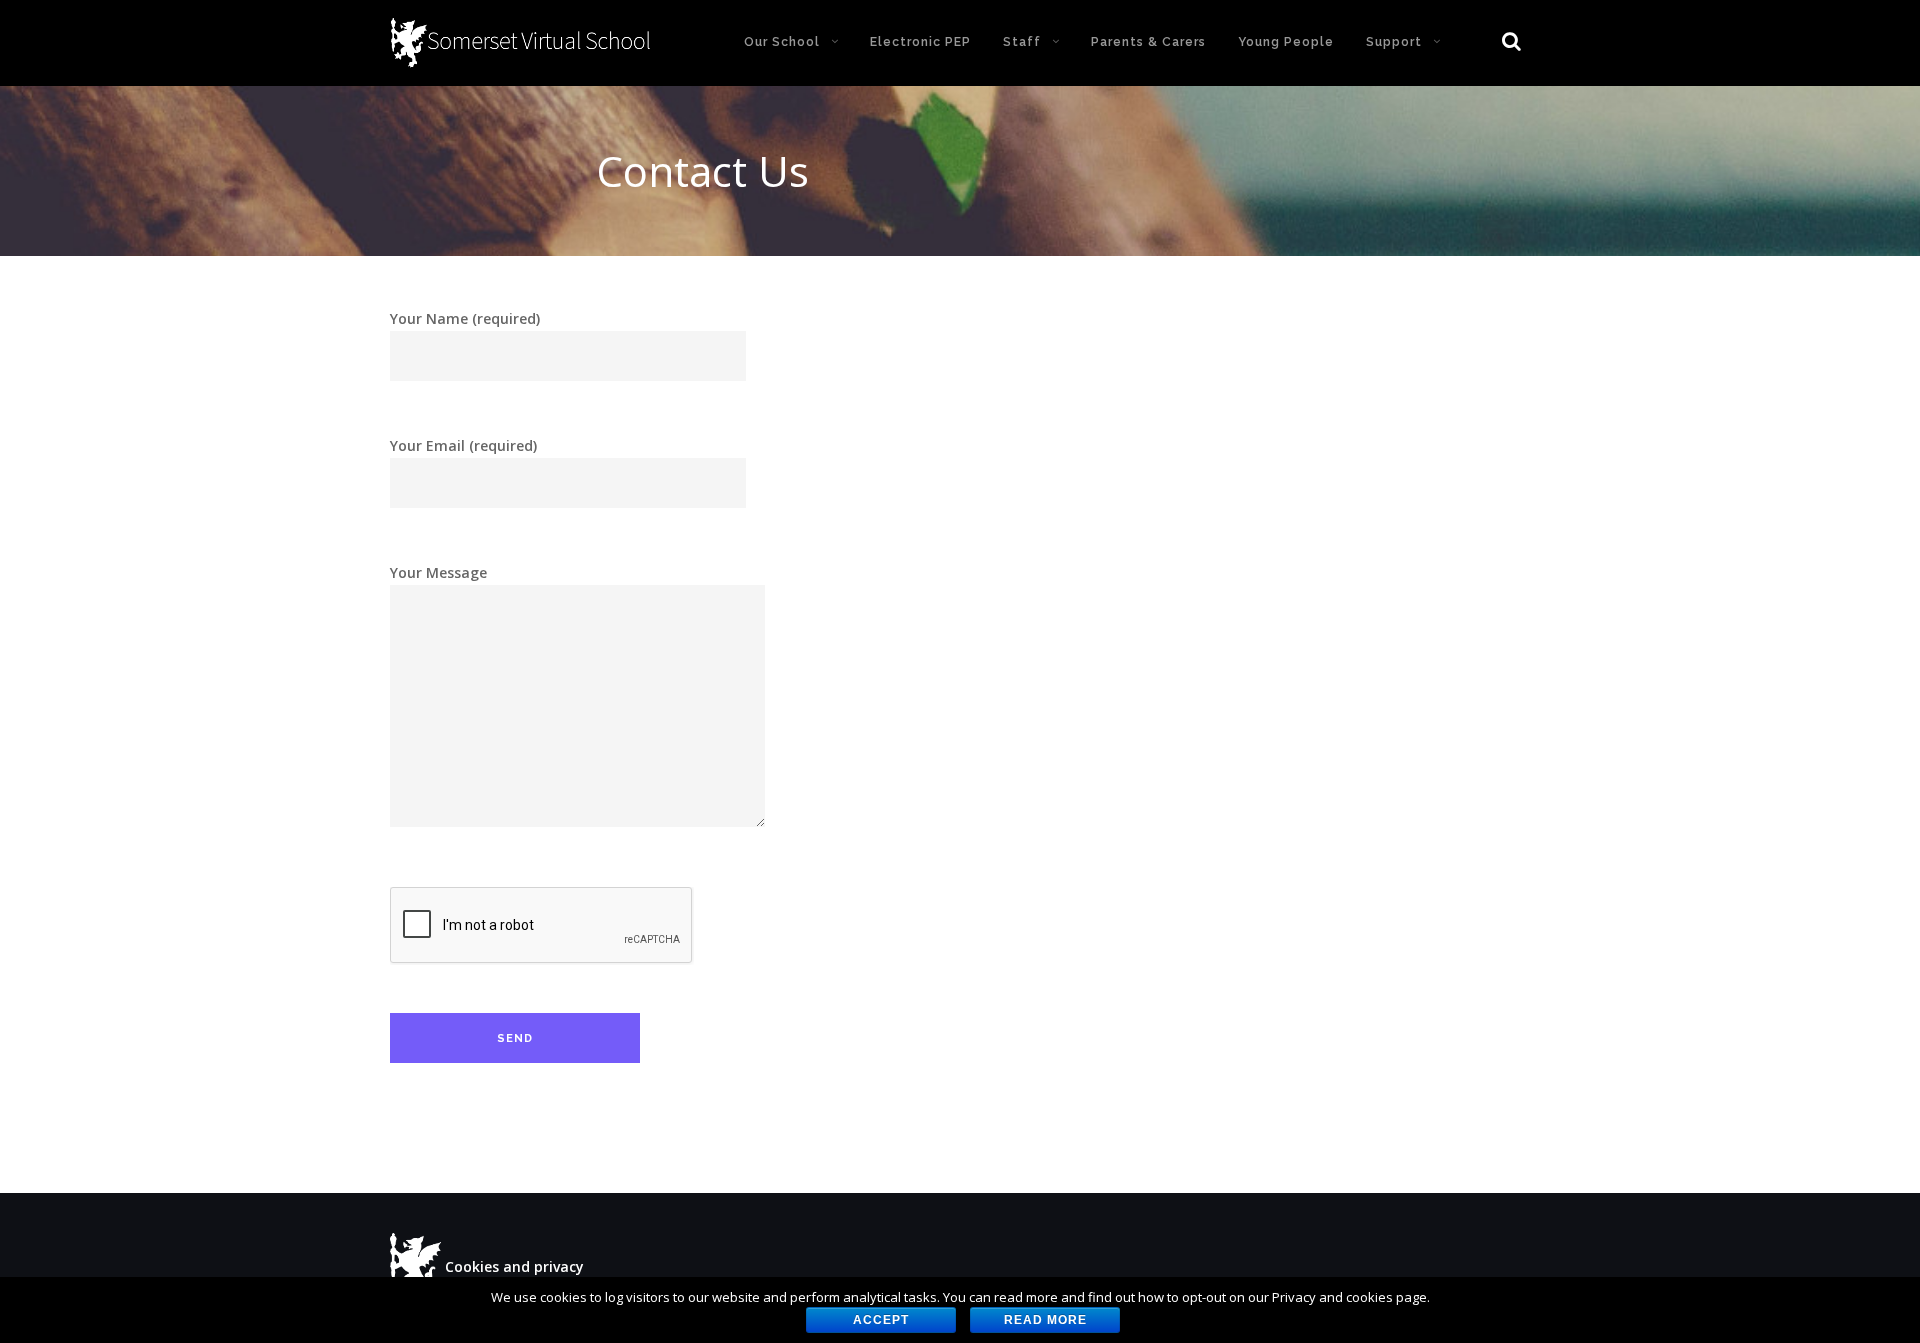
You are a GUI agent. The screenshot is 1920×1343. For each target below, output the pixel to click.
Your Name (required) (465, 318)
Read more (1045, 1320)
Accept (881, 1320)
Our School (782, 42)
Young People (1286, 42)
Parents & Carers (1148, 42)
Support (1394, 42)
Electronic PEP (920, 42)
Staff (1022, 42)
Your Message (438, 572)
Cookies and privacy (514, 1266)
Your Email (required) (463, 445)
